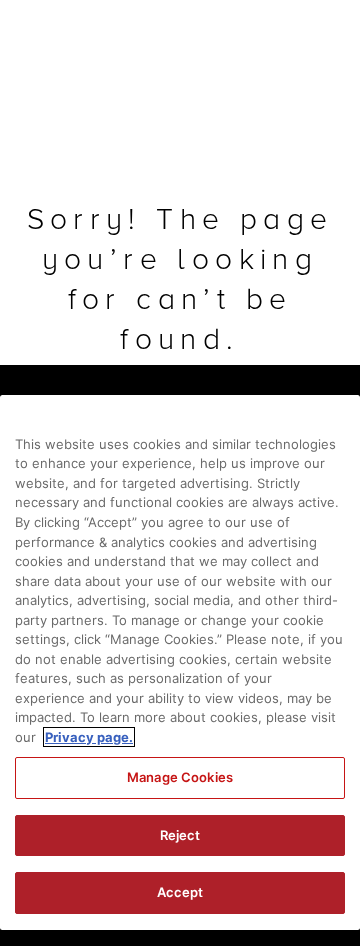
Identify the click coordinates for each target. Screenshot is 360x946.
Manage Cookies (180, 777)
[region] (180, 662)
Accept (180, 892)
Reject (180, 835)
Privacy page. (89, 737)
